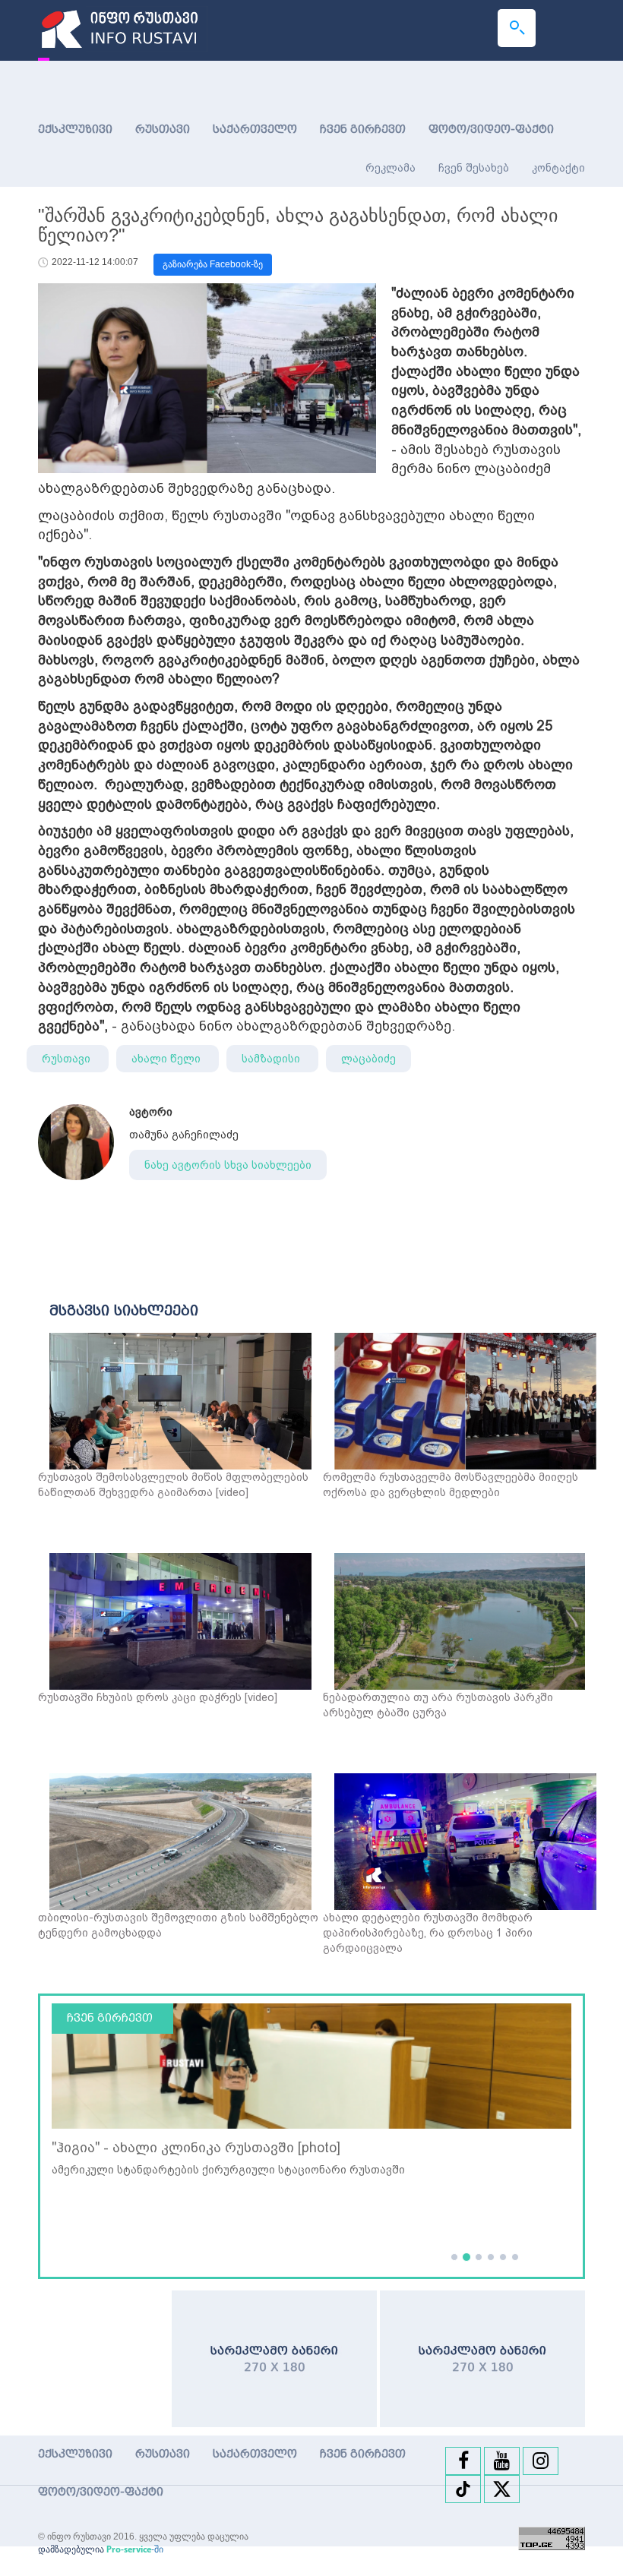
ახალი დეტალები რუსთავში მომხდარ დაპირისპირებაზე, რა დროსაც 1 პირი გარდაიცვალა (428, 1933)
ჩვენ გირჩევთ (363, 129)
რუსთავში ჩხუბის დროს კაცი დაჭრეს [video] (158, 1697)
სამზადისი (272, 1059)
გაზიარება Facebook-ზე (213, 264)
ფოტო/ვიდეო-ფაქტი (491, 129)
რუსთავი (163, 129)
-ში (135, 2549)
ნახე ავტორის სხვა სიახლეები (228, 1165)
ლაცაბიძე (368, 1059)
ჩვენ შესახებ (474, 168)
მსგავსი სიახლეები (124, 1311)
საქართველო (255, 129)
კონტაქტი (558, 168)
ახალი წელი (168, 1059)
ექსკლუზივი (75, 129)
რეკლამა (391, 168)
